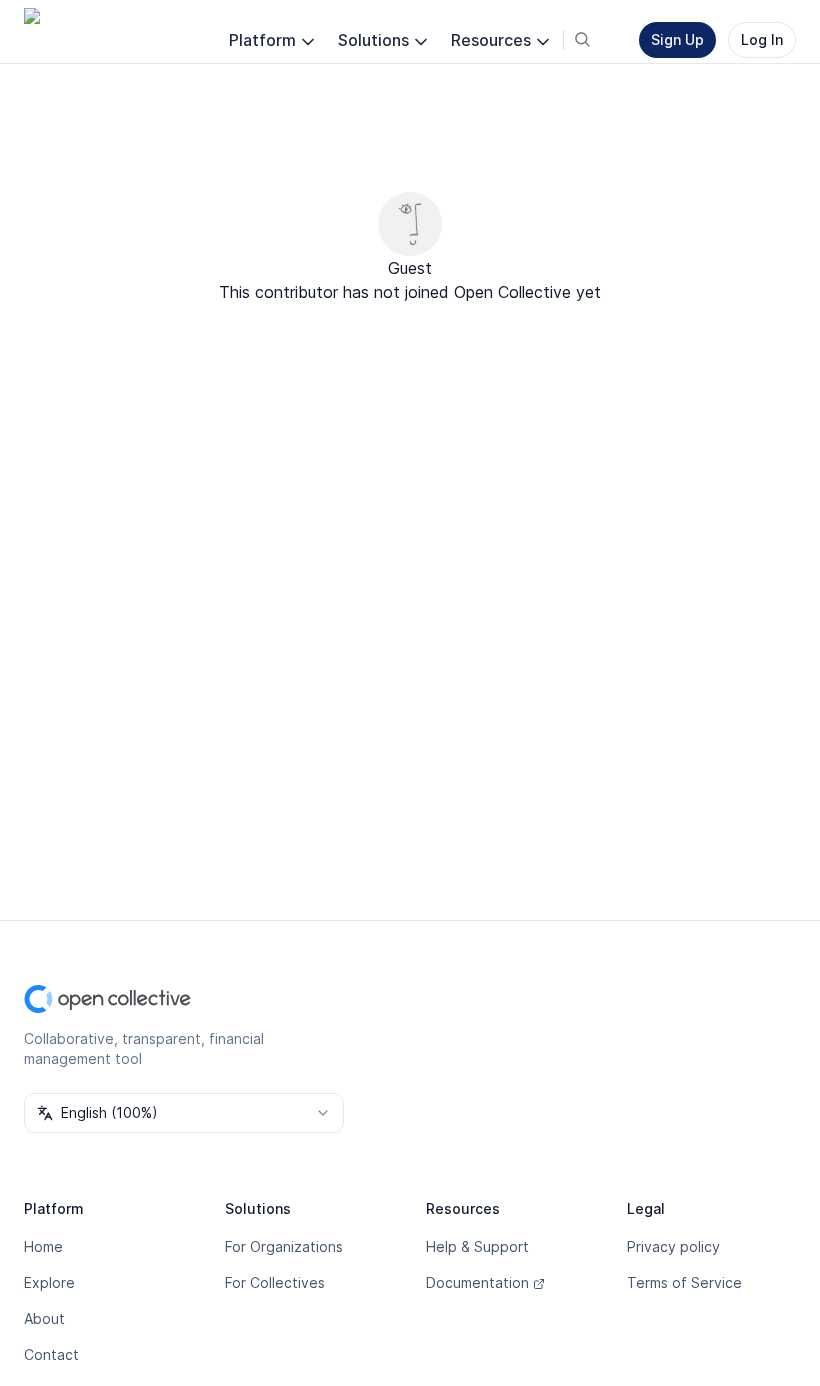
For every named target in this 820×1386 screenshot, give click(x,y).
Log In (762, 39)
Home (43, 1246)
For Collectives (275, 1282)
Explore (49, 1282)
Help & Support (477, 1246)
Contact (51, 1354)
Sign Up (677, 39)
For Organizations (284, 1246)
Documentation (477, 1282)
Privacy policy (673, 1246)
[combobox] (184, 1113)
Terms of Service (684, 1282)
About (44, 1318)
